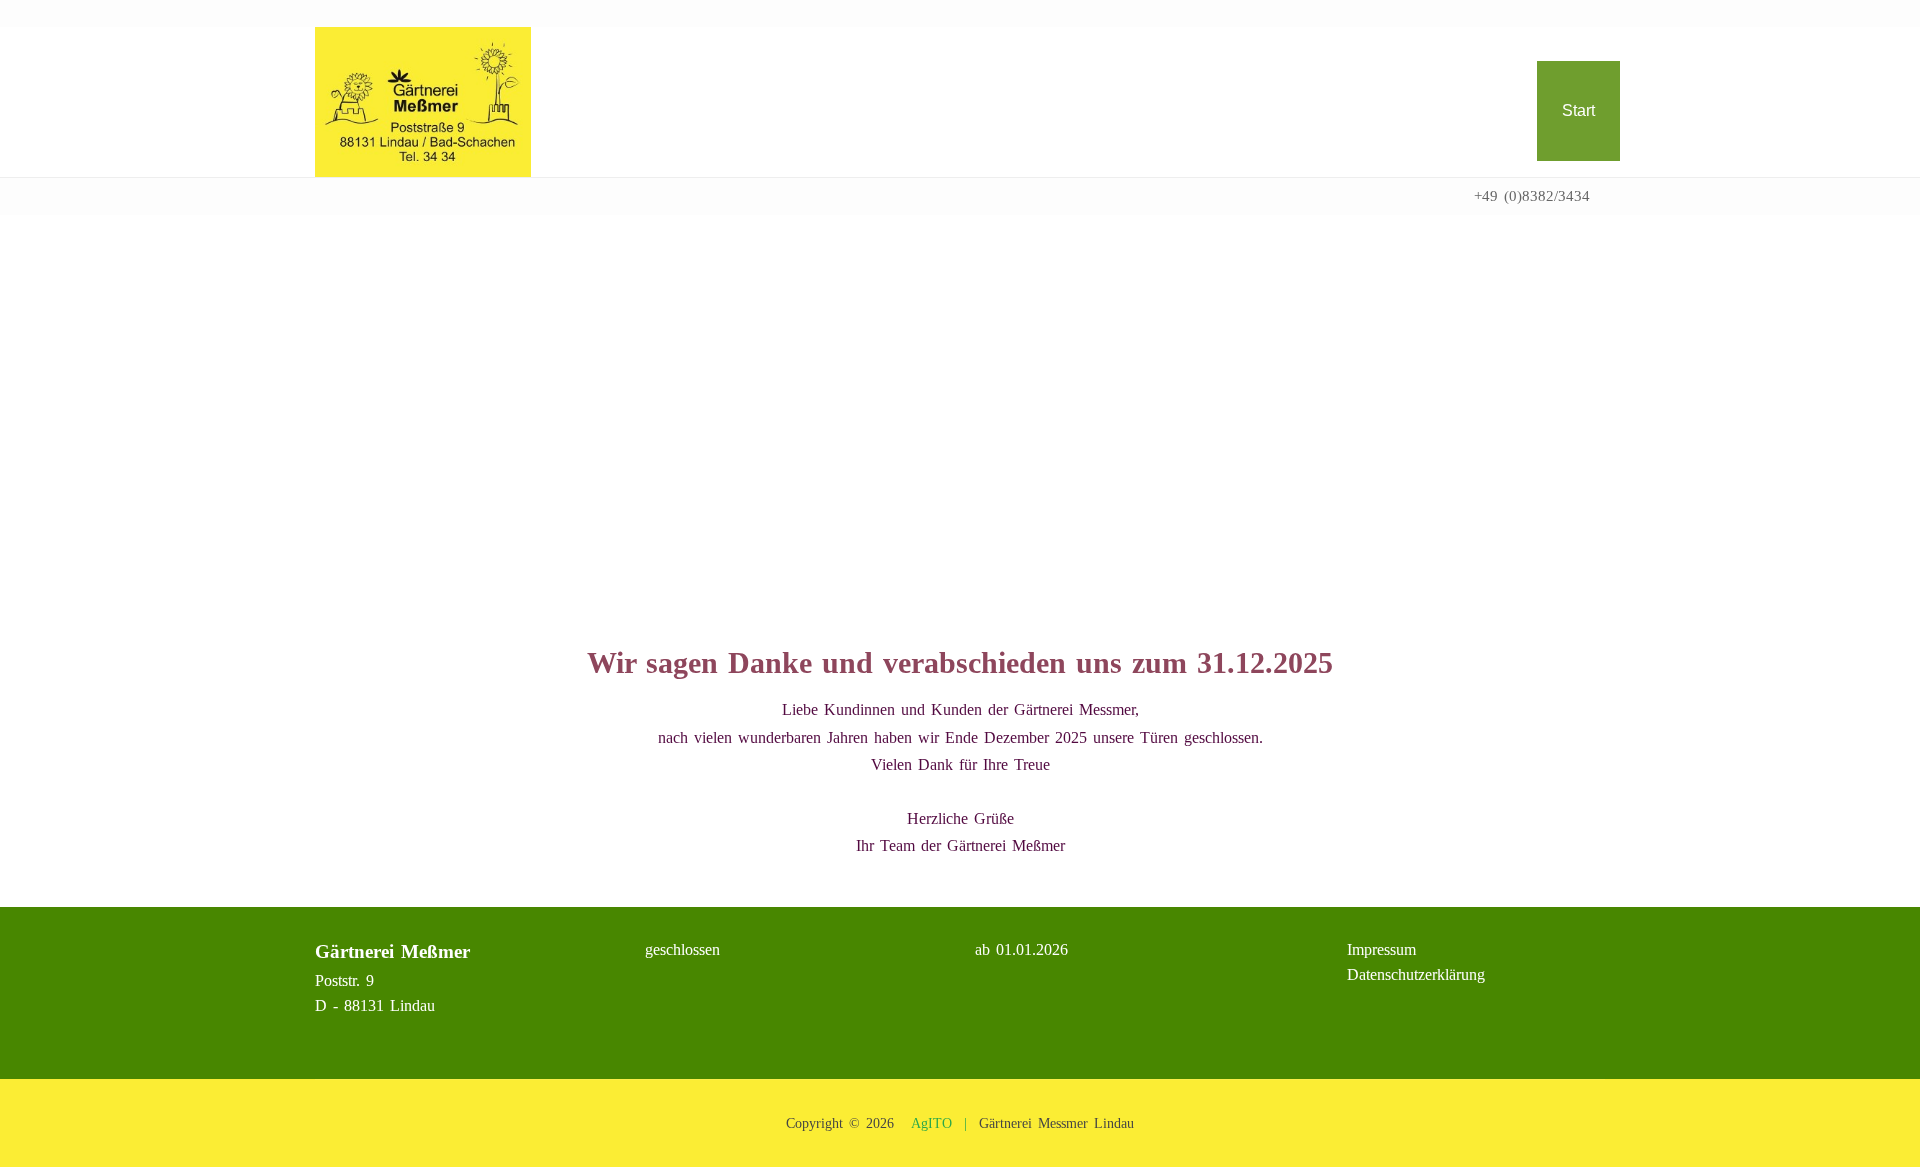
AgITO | (939, 1123)
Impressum (1369, 949)
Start (1578, 110)
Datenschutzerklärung (1404, 974)
